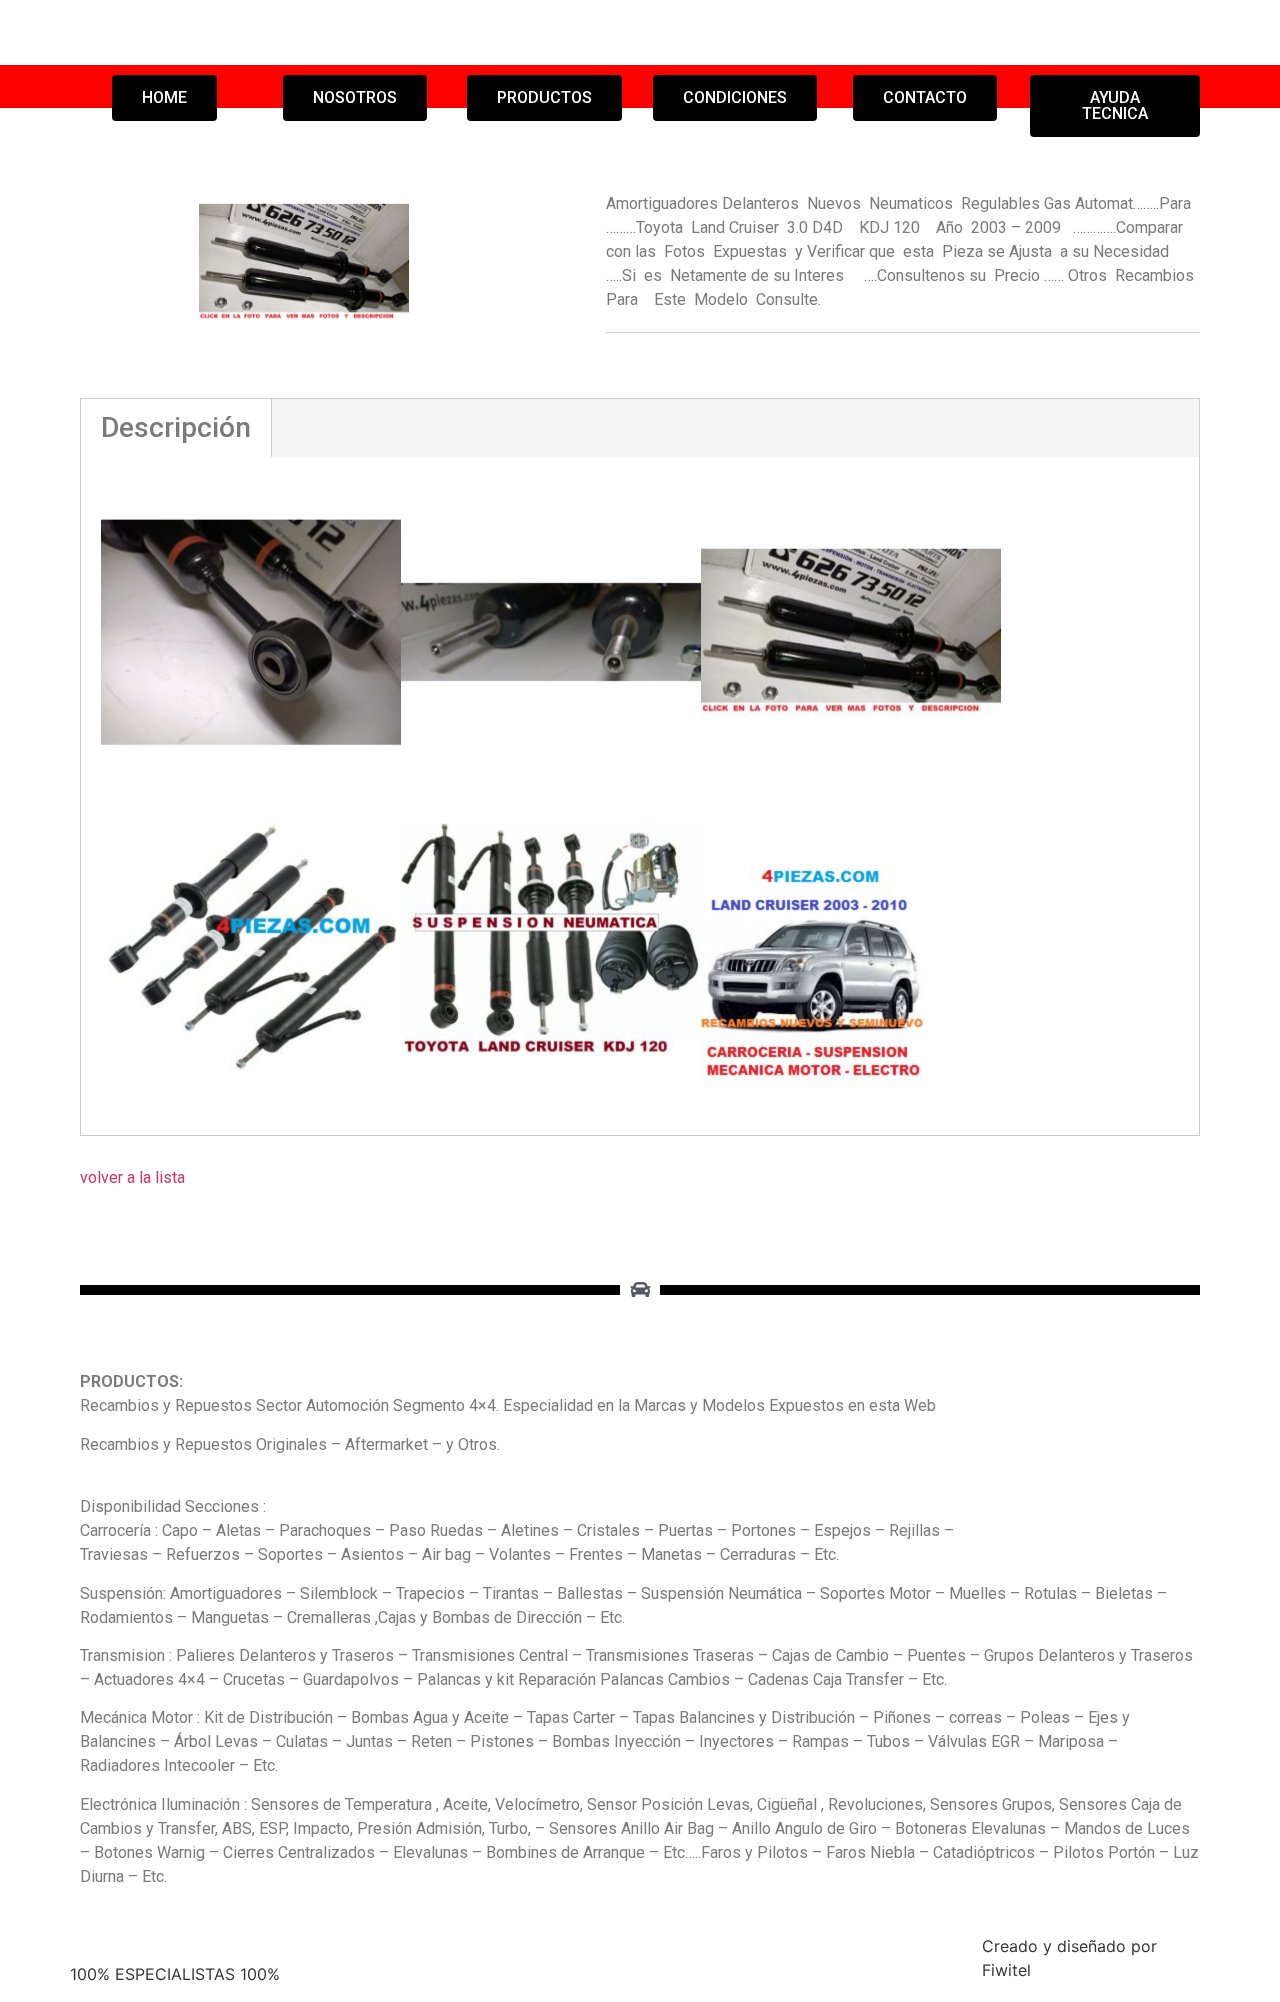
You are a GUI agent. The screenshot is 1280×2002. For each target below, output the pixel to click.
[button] (164, 98)
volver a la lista (132, 1177)
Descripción (176, 427)
